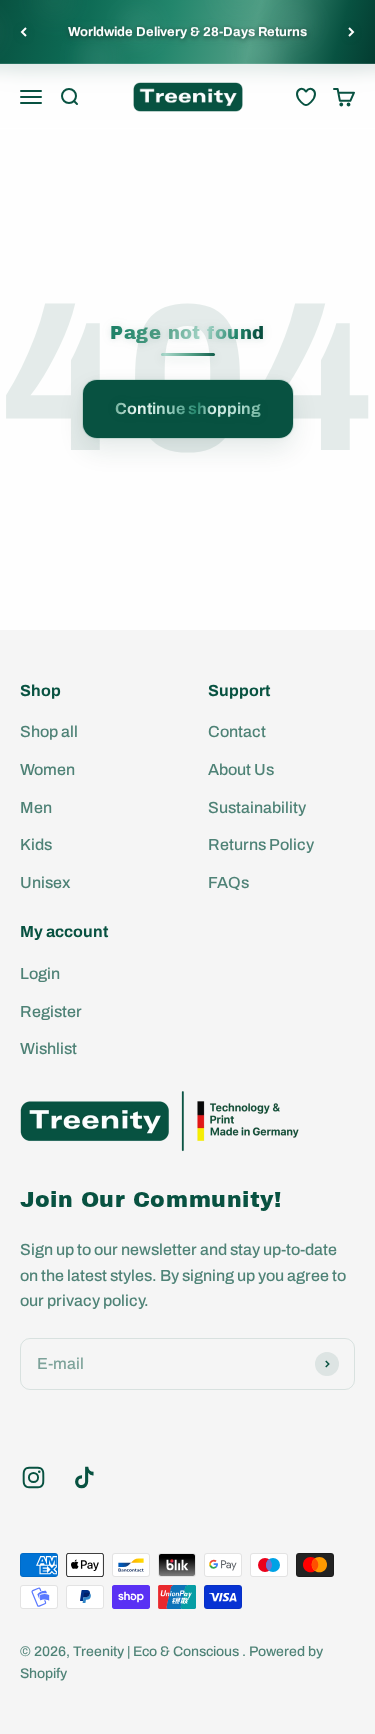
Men (36, 807)
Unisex (45, 882)
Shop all (49, 731)
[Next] (351, 32)
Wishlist (48, 1048)
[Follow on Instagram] (33, 1477)
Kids (36, 844)
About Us (241, 769)
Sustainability (257, 807)
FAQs (228, 882)
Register (51, 1011)
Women (47, 769)
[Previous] (23, 32)
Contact (237, 731)
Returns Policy (261, 844)
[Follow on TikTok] (84, 1477)
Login (40, 973)
